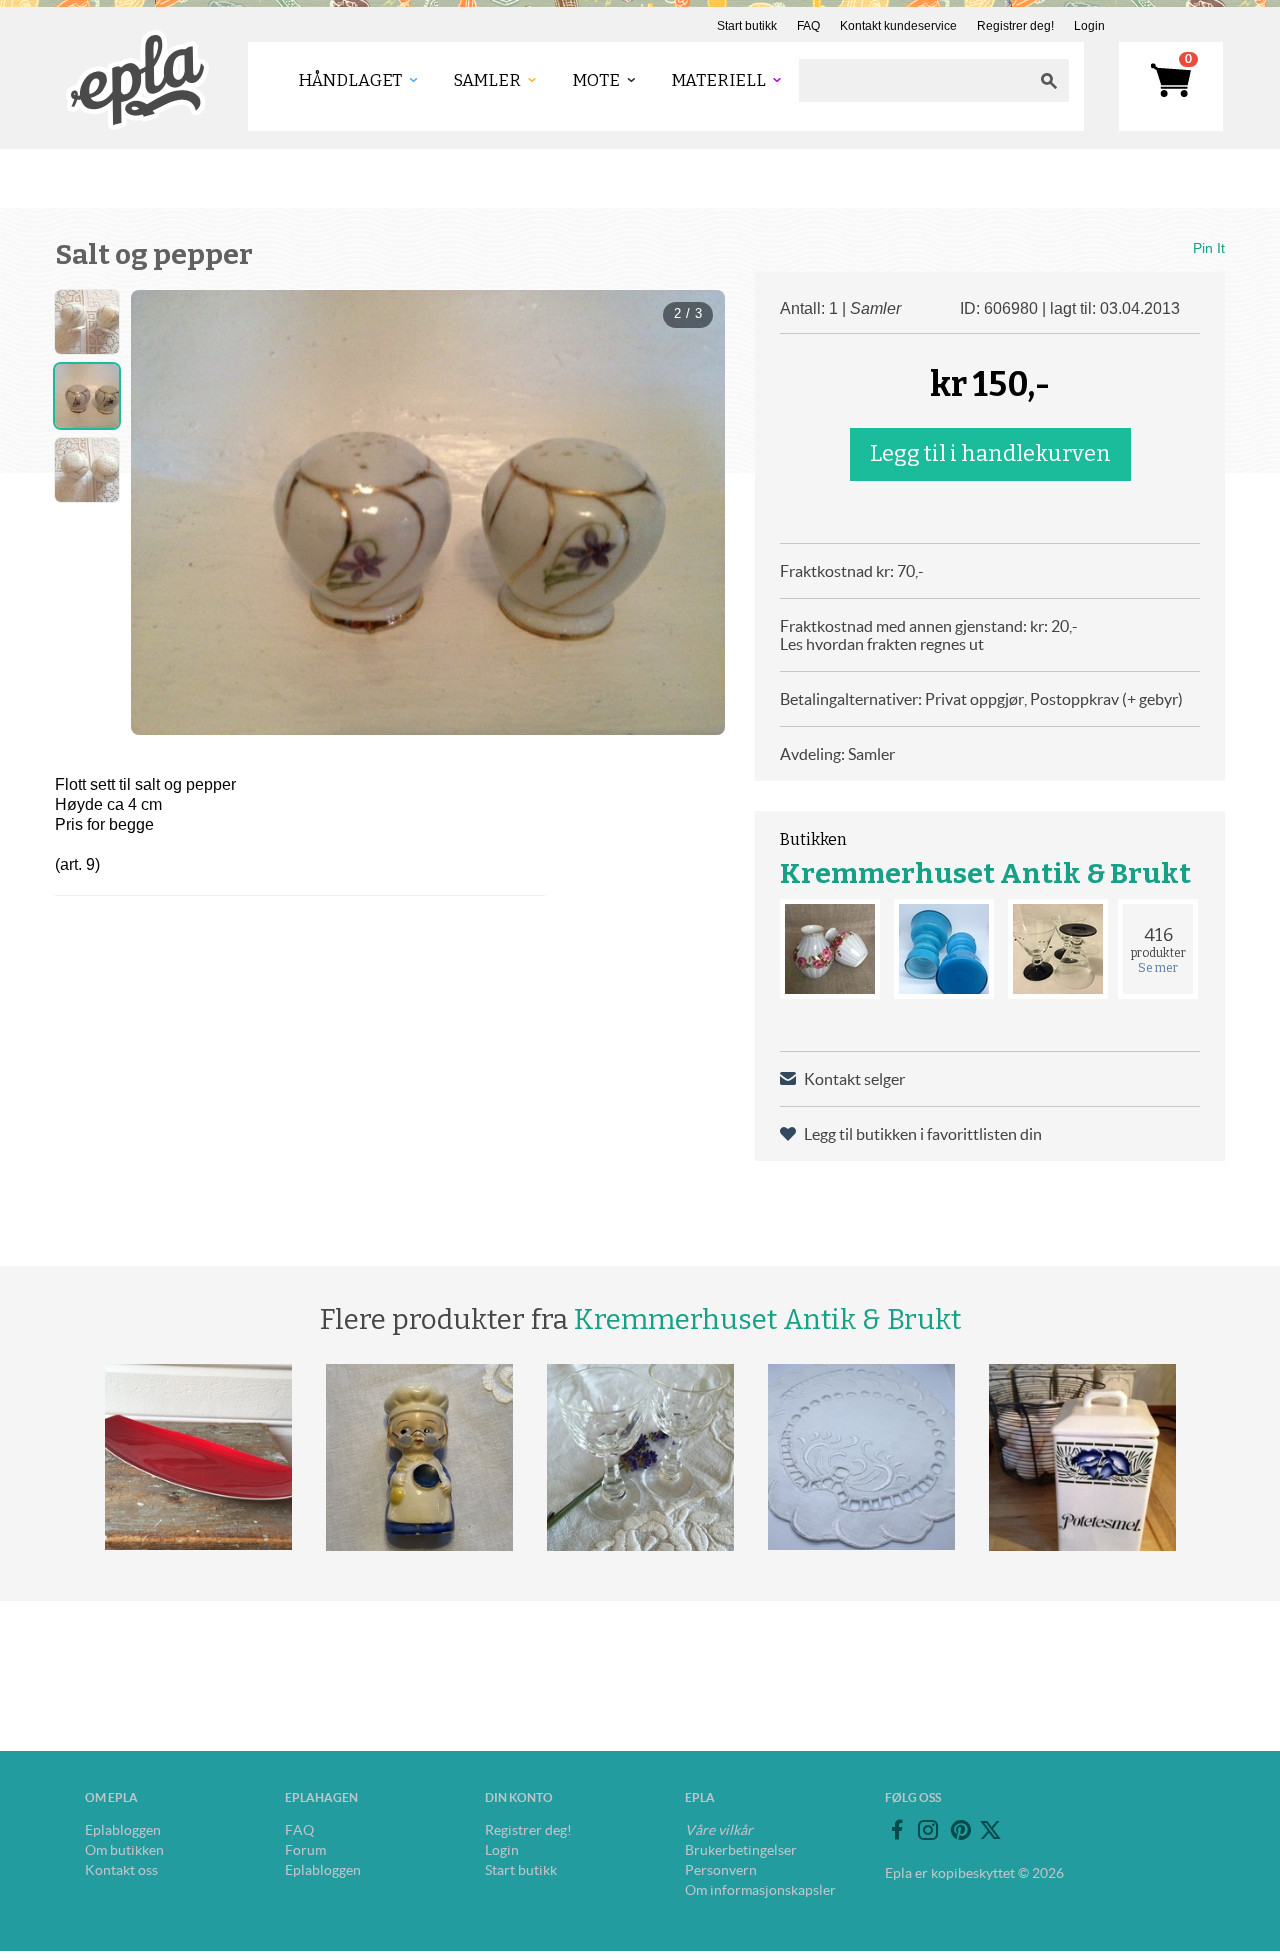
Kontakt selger (854, 1079)
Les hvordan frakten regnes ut (882, 644)
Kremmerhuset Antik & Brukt (985, 873)
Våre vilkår (719, 1830)
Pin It (1209, 248)
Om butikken (124, 1850)
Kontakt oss (121, 1870)
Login (1089, 26)
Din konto (519, 1797)
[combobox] (914, 80)
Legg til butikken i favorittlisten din (923, 1134)
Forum (305, 1850)
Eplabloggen (123, 1830)
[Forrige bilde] (164, 512)
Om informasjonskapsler (760, 1890)
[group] (428, 512)
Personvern (721, 1870)
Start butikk (747, 26)
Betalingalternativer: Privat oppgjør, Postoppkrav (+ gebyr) (981, 699)
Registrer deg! (1015, 26)
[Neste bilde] (692, 512)
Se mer (1158, 968)
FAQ (808, 26)
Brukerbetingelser (741, 1850)
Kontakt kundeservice (898, 26)
